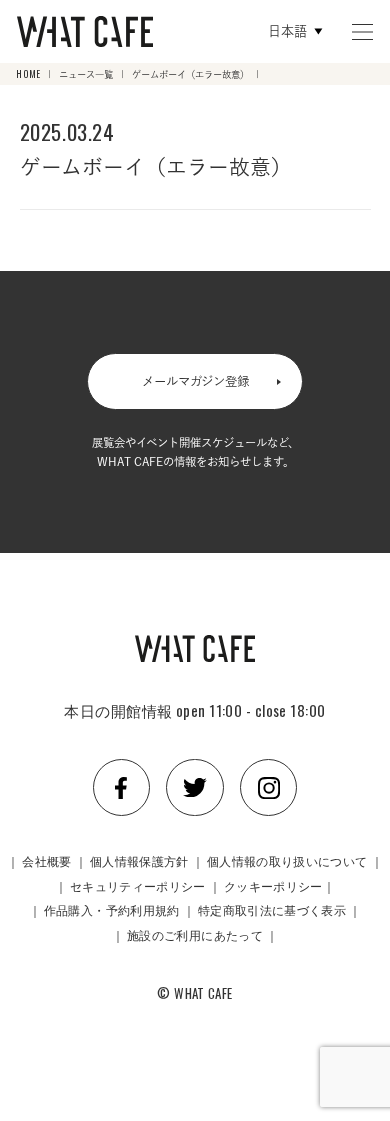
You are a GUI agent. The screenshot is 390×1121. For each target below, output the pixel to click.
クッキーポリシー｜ (279, 885)
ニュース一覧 (86, 74)
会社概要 (46, 860)
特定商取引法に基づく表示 (272, 909)
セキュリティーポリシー (138, 885)
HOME (28, 74)
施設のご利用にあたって (195, 934)
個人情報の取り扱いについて (287, 860)
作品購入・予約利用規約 (112, 909)
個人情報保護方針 (139, 860)
